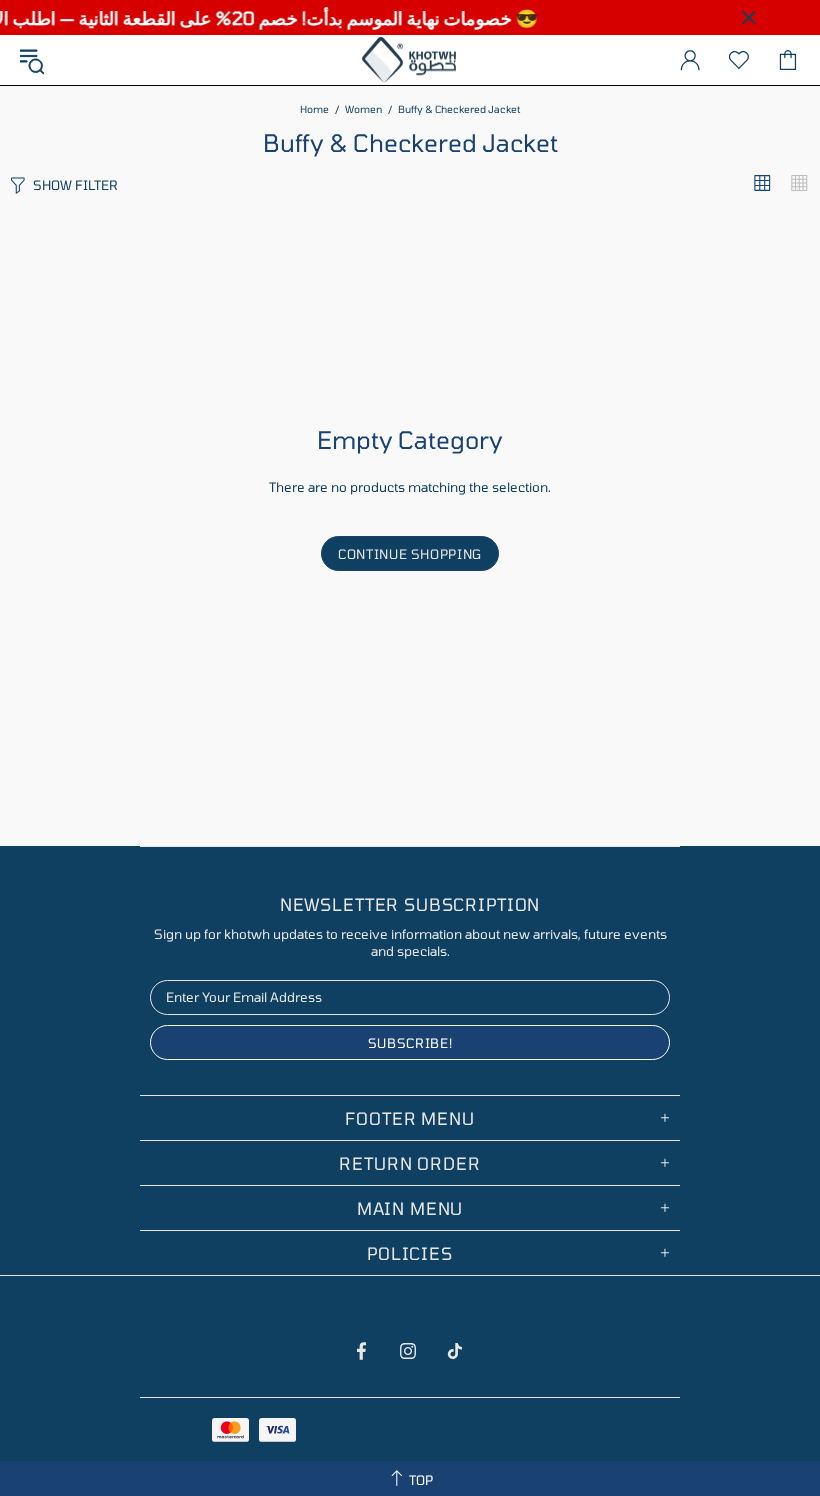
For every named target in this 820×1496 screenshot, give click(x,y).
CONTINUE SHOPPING (410, 554)
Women (363, 109)
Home (314, 109)
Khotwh (410, 60)
